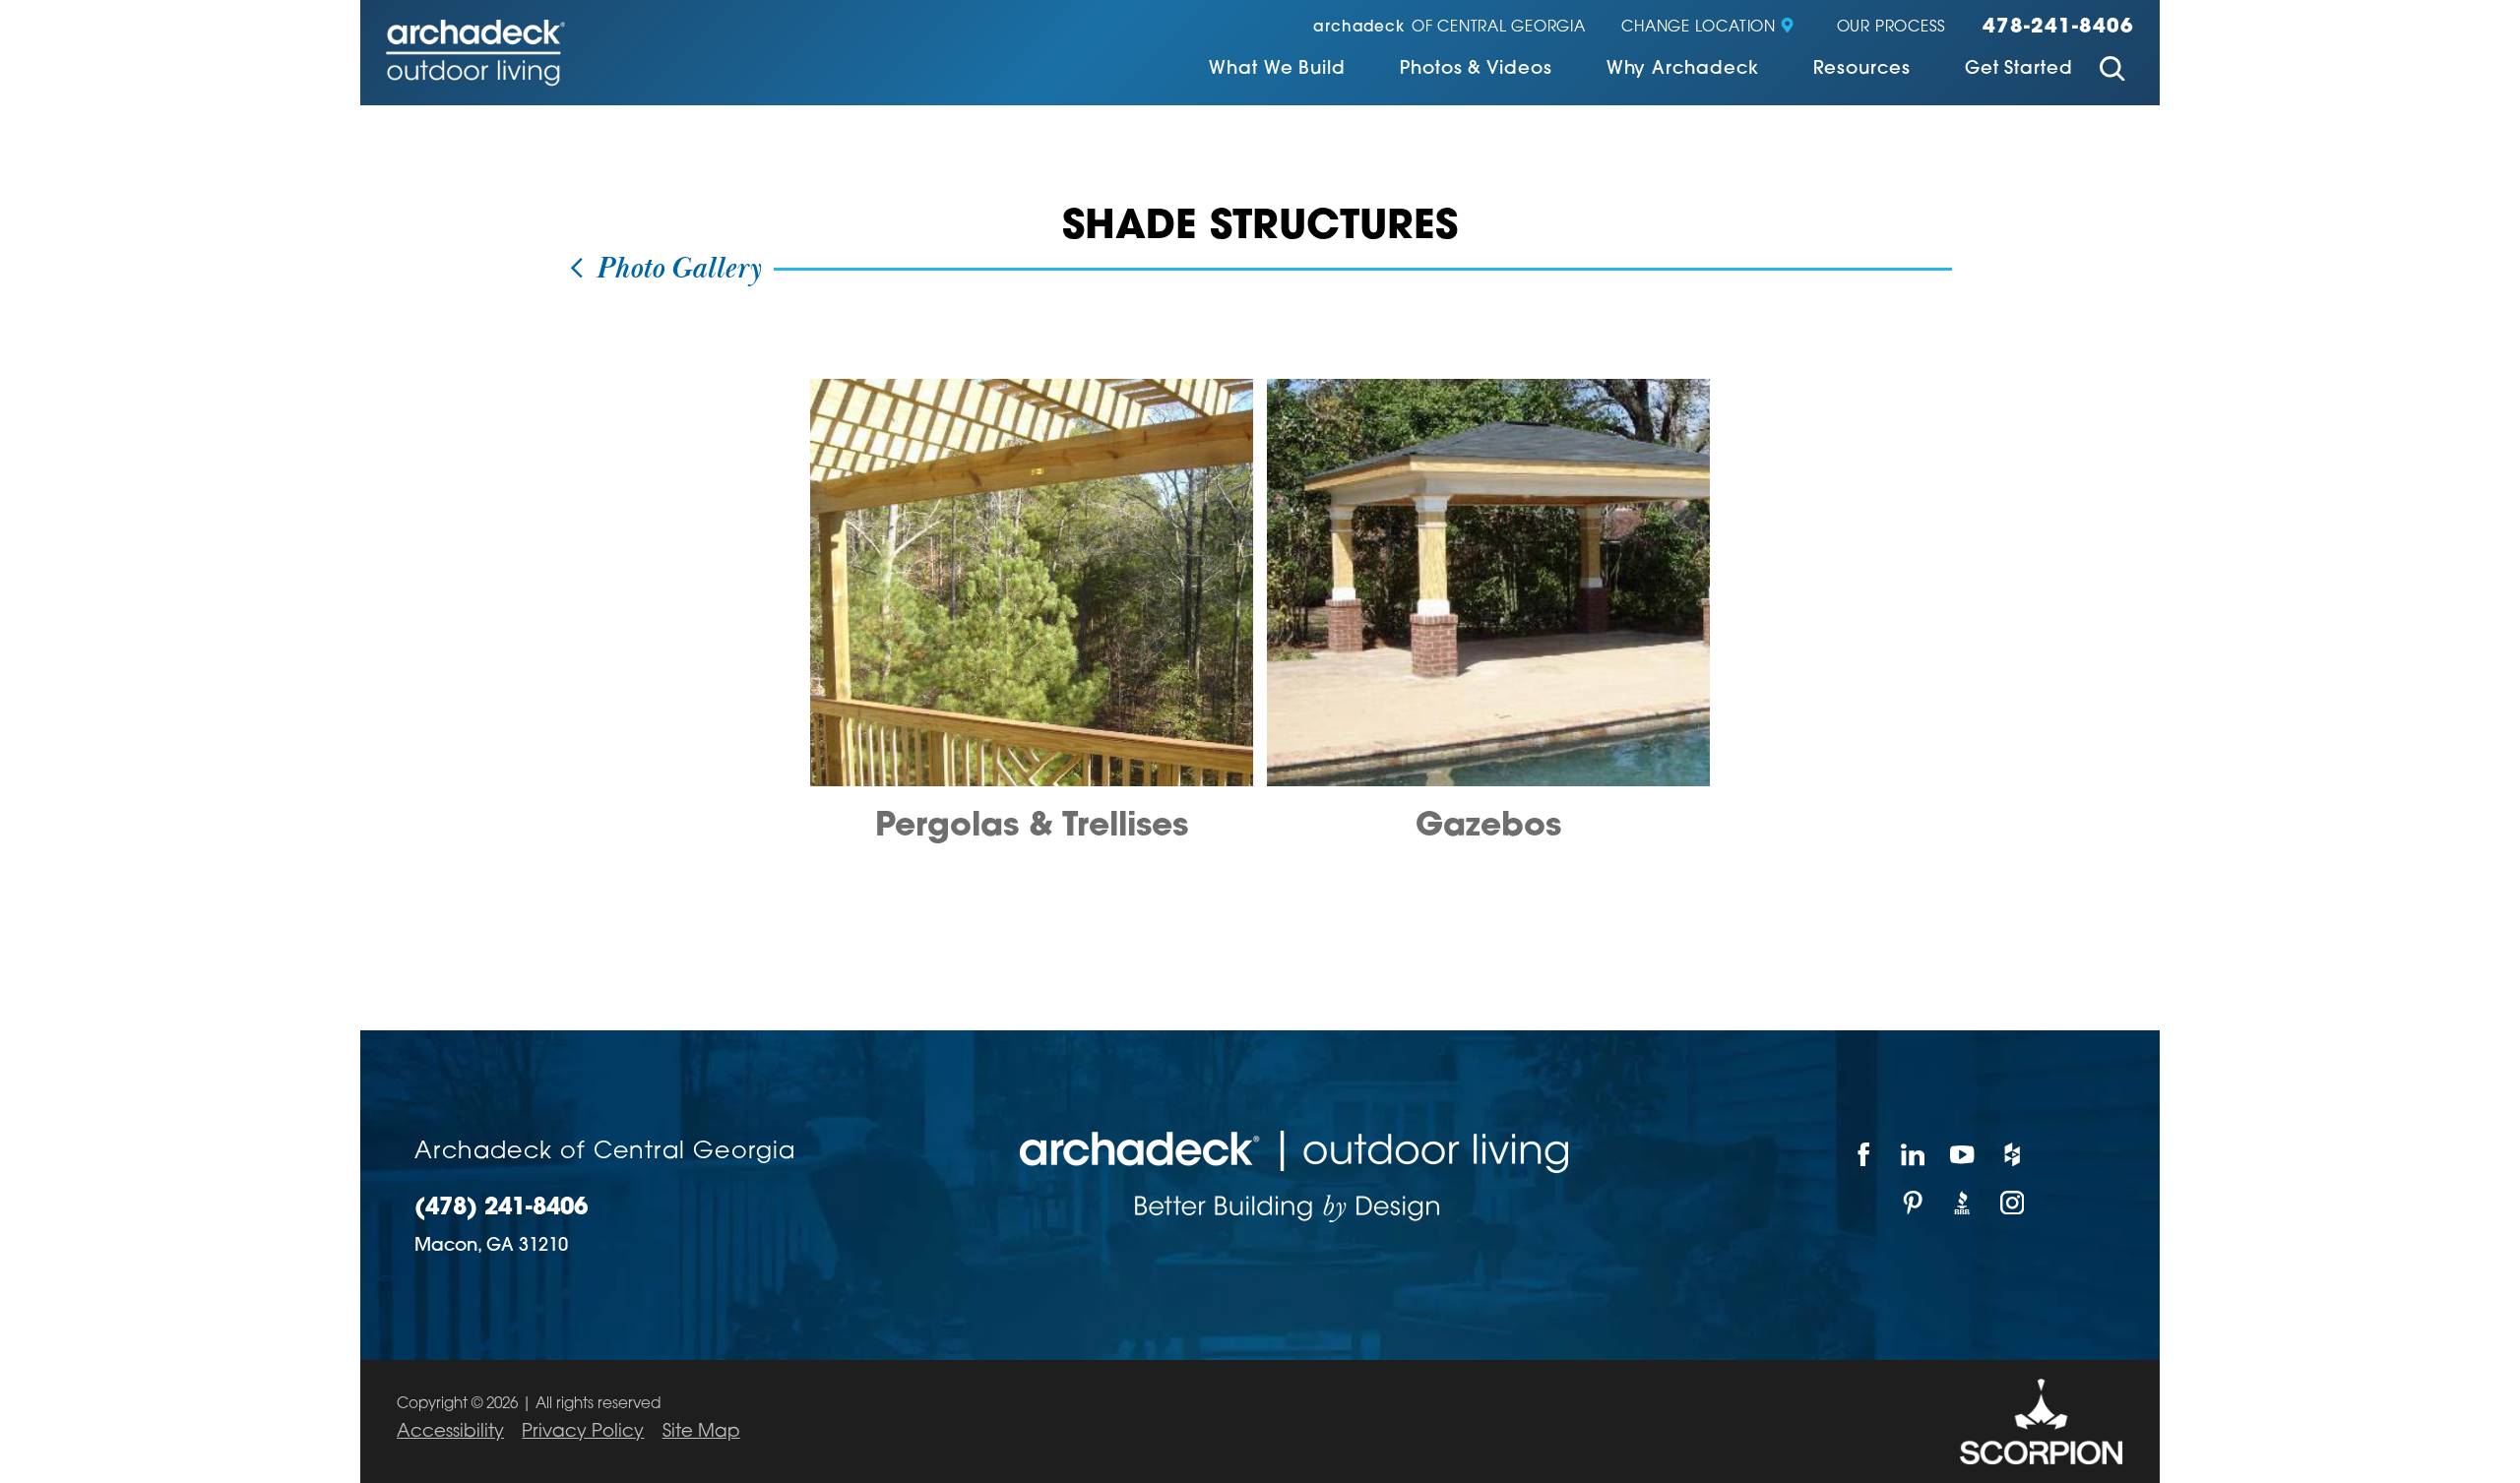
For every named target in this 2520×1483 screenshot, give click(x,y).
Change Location (1698, 28)
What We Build (1277, 70)
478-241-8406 (2058, 28)
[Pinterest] (1914, 1203)
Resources (1862, 70)
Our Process (1891, 28)
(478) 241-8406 (501, 1209)
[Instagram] (2013, 1203)
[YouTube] (1963, 1155)
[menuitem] (1277, 71)
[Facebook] (1863, 1155)
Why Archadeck (1683, 70)
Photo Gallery (674, 270)
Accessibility (450, 1432)
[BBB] (1963, 1203)
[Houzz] (2013, 1155)
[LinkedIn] (1914, 1155)
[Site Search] (2112, 72)
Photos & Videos (1476, 70)
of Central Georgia (1449, 28)
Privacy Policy (583, 1432)
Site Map (701, 1432)
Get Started (2019, 70)
